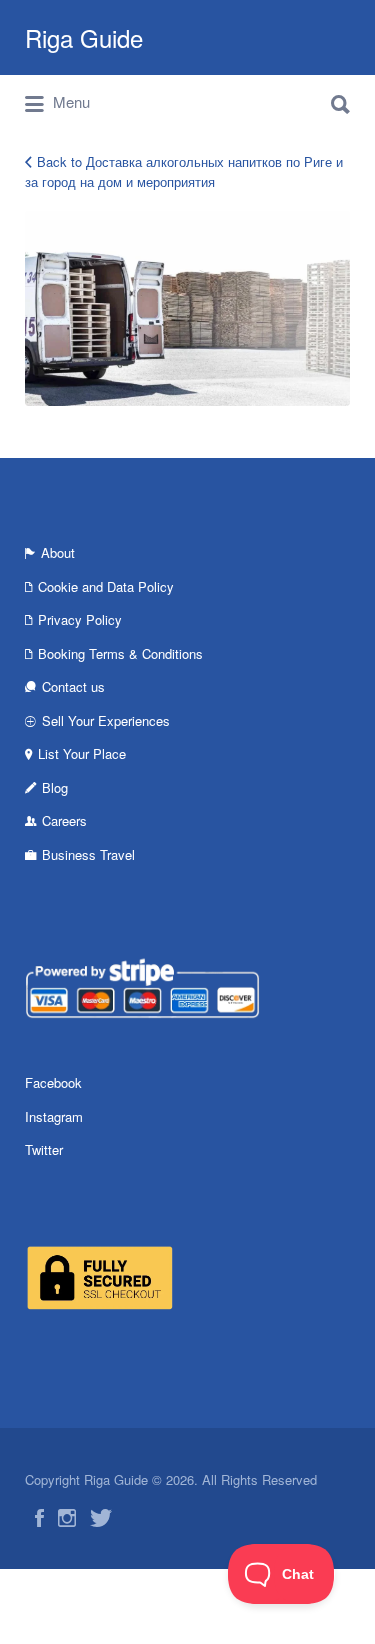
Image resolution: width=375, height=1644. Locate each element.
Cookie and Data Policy (106, 586)
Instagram (54, 1116)
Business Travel (88, 854)
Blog (55, 787)
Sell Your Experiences (106, 720)
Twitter (44, 1149)
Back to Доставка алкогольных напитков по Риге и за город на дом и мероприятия (184, 171)
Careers (64, 820)
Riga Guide (84, 37)
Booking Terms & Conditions (120, 653)
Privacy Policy (80, 619)
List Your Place (82, 753)
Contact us (73, 686)
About (58, 552)
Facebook (53, 1082)
